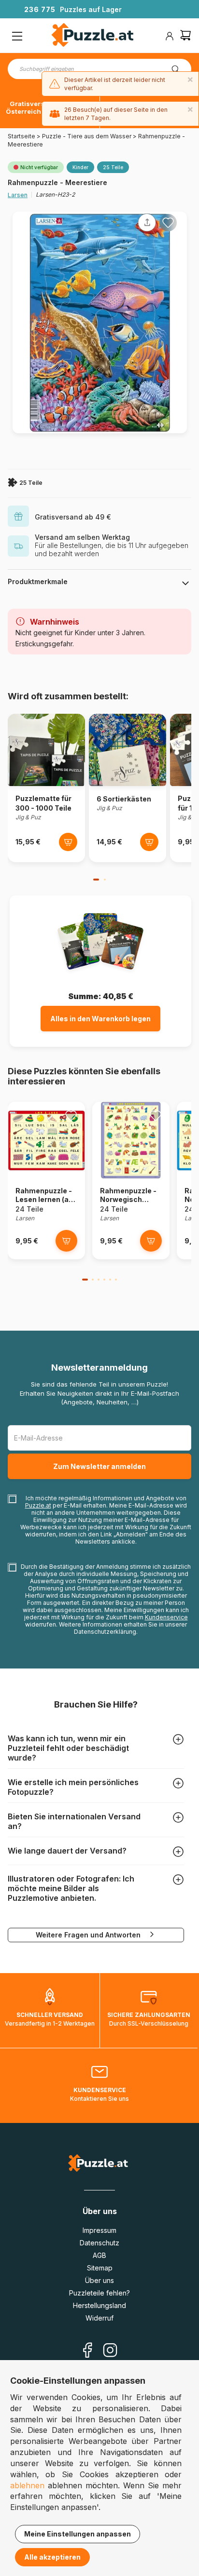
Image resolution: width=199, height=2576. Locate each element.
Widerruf (99, 2318)
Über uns (99, 2280)
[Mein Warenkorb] (185, 36)
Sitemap (100, 2268)
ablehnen (27, 2485)
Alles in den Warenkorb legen (100, 1019)
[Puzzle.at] (93, 36)
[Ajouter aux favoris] (168, 223)
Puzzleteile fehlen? (99, 2293)
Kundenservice (166, 1617)
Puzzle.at (38, 1505)
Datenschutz (99, 2243)
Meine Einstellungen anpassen (78, 2534)
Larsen (18, 195)
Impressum (99, 2230)
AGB (99, 2255)
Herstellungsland (99, 2305)
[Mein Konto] (170, 36)
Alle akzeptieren (52, 2557)
